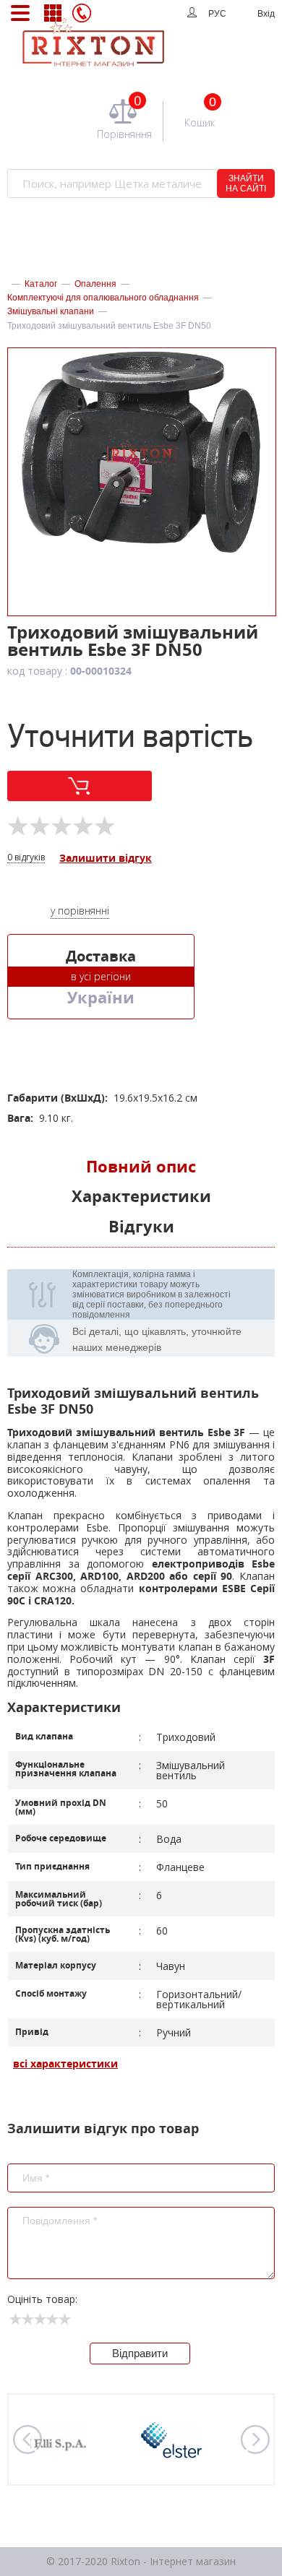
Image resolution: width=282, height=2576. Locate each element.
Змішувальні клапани (51, 311)
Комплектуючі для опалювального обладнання (103, 298)
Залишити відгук (106, 859)
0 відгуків (26, 858)
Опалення (95, 284)
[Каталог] (52, 13)
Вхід (266, 14)
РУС (217, 14)
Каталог (41, 284)
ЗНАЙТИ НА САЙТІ (246, 183)
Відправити (140, 2353)
